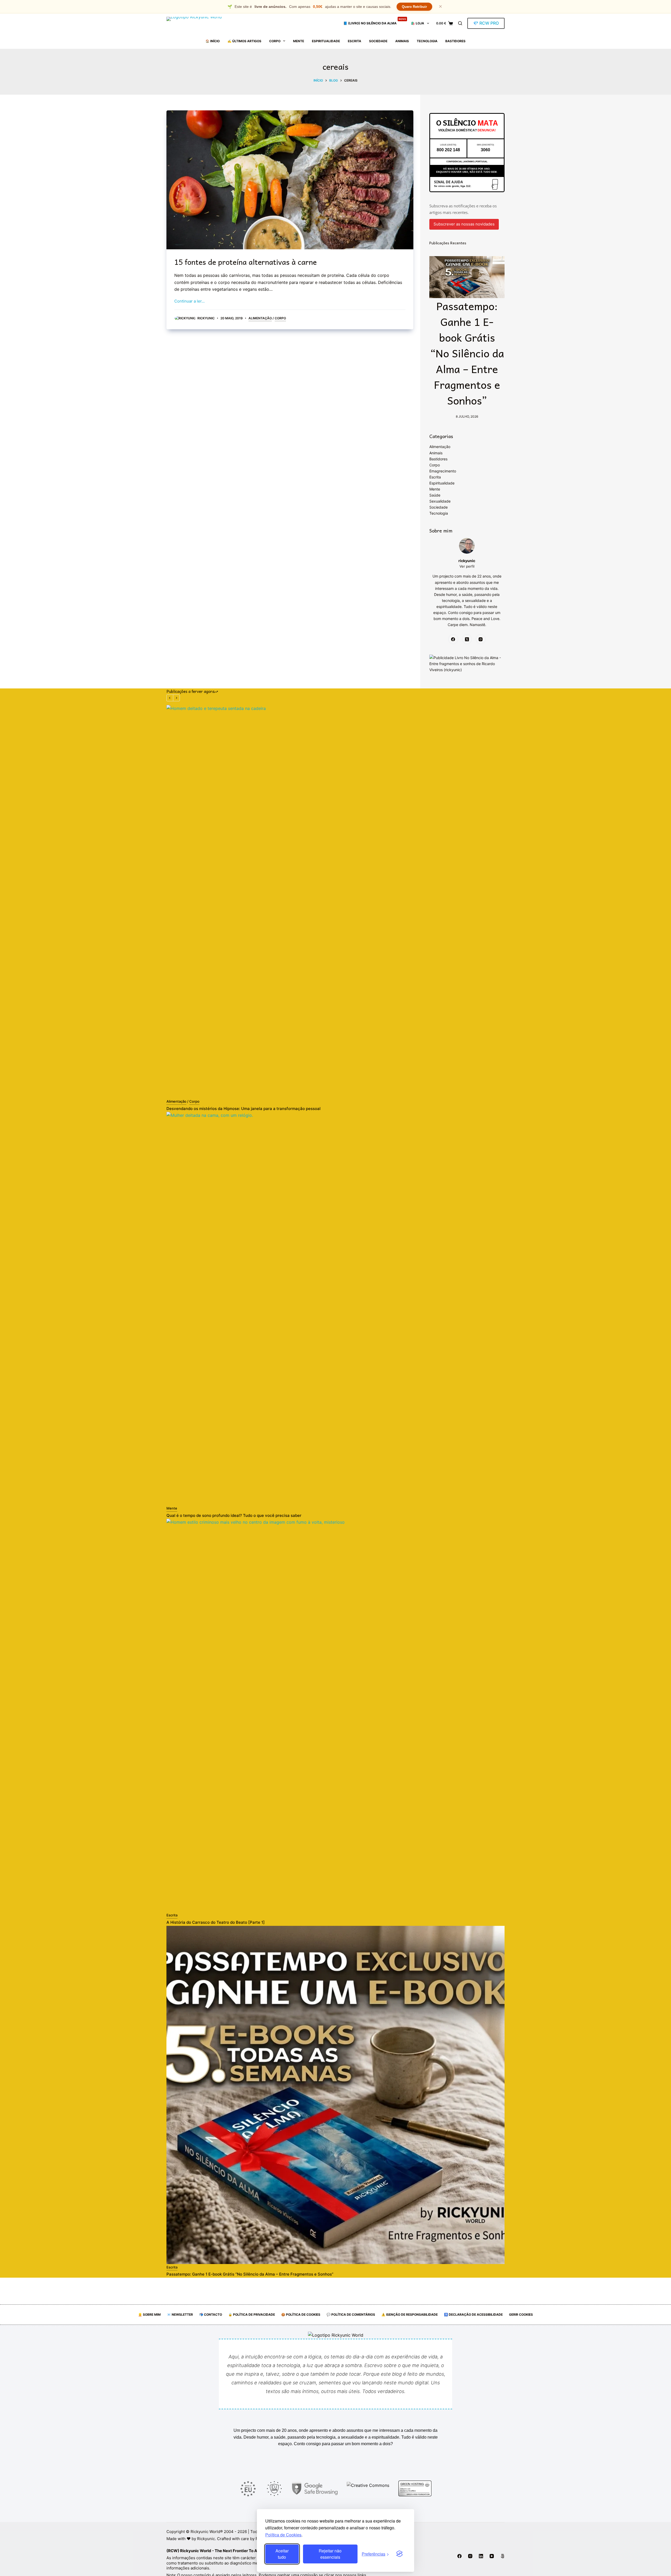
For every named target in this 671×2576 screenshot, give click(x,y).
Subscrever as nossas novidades (464, 224)
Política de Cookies (283, 2535)
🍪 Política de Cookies (301, 2314)
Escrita (355, 41)
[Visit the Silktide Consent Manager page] (399, 2554)
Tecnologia (427, 41)
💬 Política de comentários (351, 2314)
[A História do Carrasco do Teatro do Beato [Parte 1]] (335, 1715)
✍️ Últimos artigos (244, 41)
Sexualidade (440, 501)
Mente (299, 41)
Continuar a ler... (190, 301)
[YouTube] (492, 2556)
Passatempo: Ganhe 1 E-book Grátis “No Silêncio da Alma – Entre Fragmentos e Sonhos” (467, 353)
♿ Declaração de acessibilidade (473, 2314)
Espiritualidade (326, 41)
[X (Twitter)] (467, 639)
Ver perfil (467, 566)
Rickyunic (206, 2539)
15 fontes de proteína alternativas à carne (245, 262)
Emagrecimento (443, 471)
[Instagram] (481, 639)
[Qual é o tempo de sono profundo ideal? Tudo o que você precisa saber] (335, 1308)
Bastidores (455, 41)
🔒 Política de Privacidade (252, 2314)
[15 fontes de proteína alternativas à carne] (290, 180)
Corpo (275, 41)
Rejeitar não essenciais (330, 2554)
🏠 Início (213, 41)
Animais (402, 41)
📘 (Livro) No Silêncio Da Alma (375, 21)
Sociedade (378, 41)
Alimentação (260, 318)
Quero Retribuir (414, 7)
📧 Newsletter (180, 2314)
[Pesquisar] (460, 23)
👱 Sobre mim (149, 2314)
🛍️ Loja (418, 23)
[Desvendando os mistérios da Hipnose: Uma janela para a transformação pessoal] (335, 902)
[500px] (502, 2556)
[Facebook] (453, 639)
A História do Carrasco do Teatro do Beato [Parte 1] (216, 1922)
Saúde (435, 495)
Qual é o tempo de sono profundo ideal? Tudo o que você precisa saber (234, 1515)
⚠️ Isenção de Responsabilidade (410, 2314)
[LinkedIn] (481, 2556)
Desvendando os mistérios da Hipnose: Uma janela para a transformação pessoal (243, 1109)
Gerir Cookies (521, 2314)
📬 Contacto (211, 2314)
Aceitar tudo (282, 2554)
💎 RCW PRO (486, 23)
